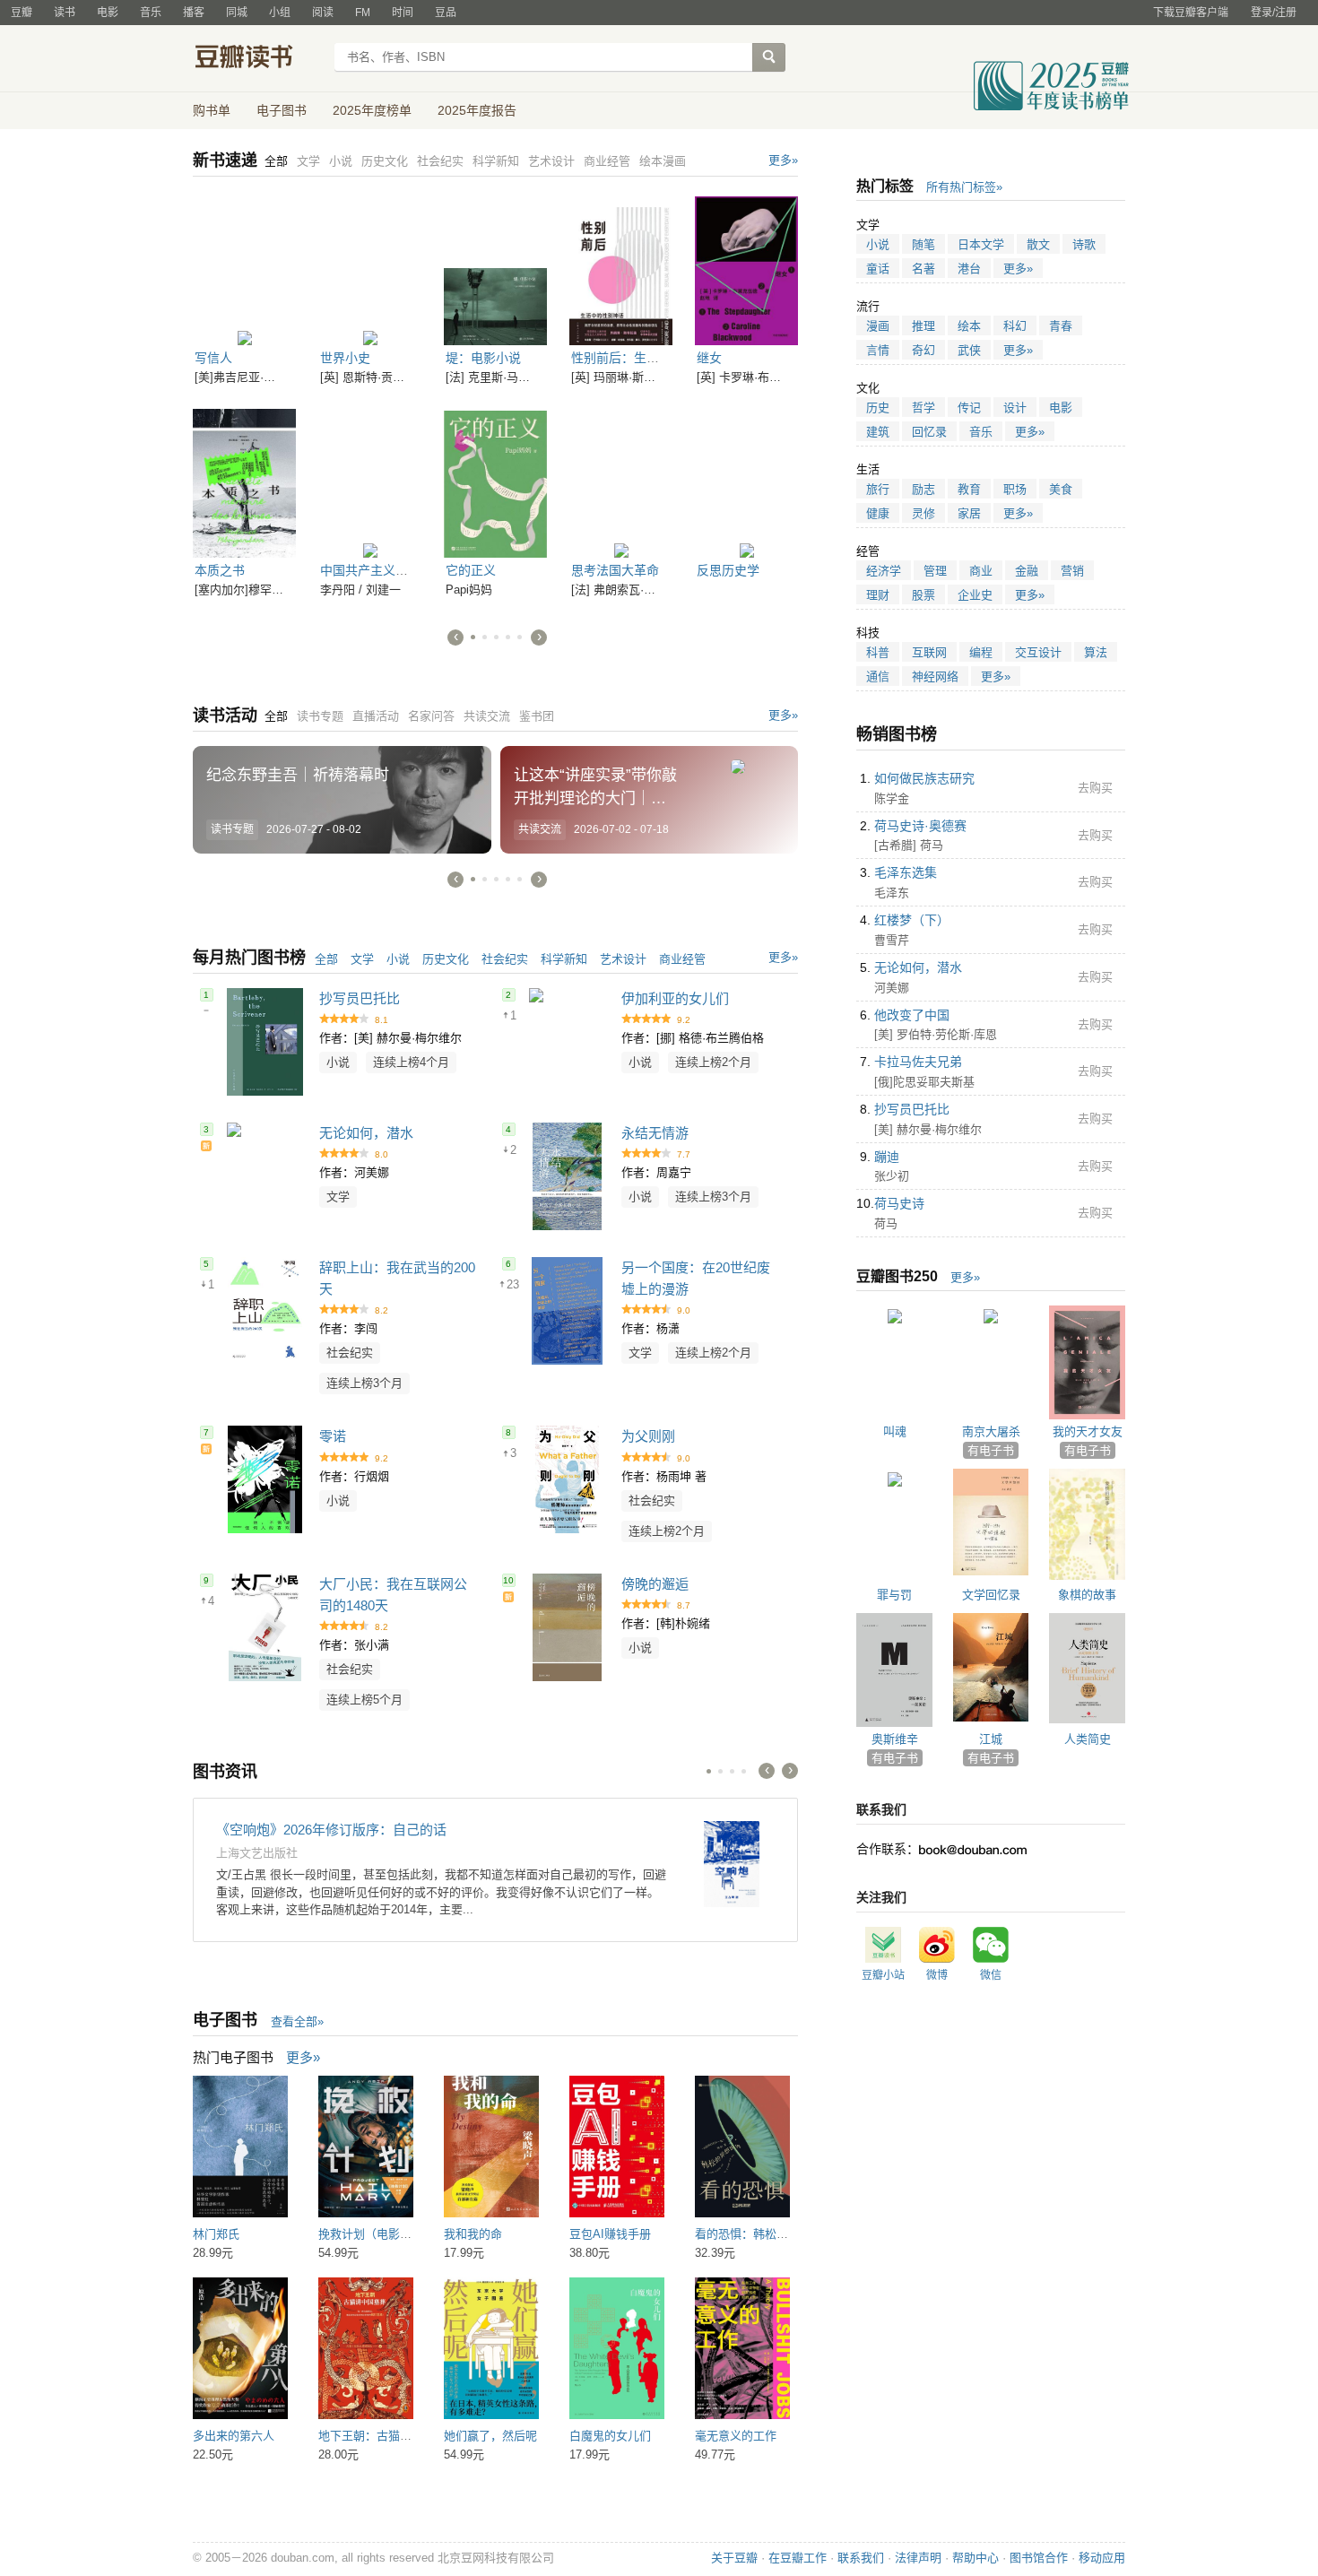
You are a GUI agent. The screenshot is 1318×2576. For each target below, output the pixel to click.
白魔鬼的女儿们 (610, 2436)
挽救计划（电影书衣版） (382, 2234)
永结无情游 (655, 1133)
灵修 (923, 513)
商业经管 (682, 959)
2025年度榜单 (372, 110)
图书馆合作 (1039, 2558)
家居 (969, 513)
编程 (981, 652)
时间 (403, 13)
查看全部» (297, 2021)
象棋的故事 (1087, 1595)
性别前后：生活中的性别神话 (653, 358)
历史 (878, 408)
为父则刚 (648, 1436)
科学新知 (564, 959)
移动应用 (1102, 2558)
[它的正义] (495, 481)
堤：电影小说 (483, 358)
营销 (1072, 571)
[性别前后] (621, 268)
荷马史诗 (899, 1203)
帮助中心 (975, 2558)
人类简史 (1088, 1739)
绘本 (969, 326)
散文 (1038, 244)
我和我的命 (473, 2234)
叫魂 (895, 1431)
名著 (923, 269)
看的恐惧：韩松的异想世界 (765, 2234)
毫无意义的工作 (736, 2436)
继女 (709, 358)
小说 (398, 959)
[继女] (746, 268)
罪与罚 (894, 1595)
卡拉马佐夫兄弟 (918, 1062)
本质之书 (220, 570)
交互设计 (1038, 652)
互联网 (929, 652)
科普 (878, 652)
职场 (1015, 489)
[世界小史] (370, 268)
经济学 (884, 571)
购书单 (212, 110)
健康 (878, 513)
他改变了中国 (912, 1015)
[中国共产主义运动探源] (370, 481)
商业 (981, 571)
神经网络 (935, 677)
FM (363, 13)
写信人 (213, 358)
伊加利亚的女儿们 (675, 998)
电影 (108, 13)
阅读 (323, 13)
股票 (923, 595)
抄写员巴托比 (360, 998)
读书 (65, 13)
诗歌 (1084, 244)
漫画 (878, 326)
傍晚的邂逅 (655, 1584)
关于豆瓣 (734, 2558)
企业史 (975, 595)
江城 (991, 1739)
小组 (280, 13)
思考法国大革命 (615, 570)
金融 (1027, 571)
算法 (1096, 652)
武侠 (969, 350)
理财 (878, 595)
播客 (194, 13)
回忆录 (929, 432)
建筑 (878, 432)
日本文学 (981, 244)
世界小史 (345, 358)
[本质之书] (244, 481)
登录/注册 (1274, 13)
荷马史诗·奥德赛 (920, 826)
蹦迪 (887, 1157)
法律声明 (918, 2558)
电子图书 (282, 110)
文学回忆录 (991, 1595)
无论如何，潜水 (366, 1133)
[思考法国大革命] (621, 481)
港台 (969, 269)
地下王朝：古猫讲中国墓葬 (388, 2436)
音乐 (151, 13)
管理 (935, 571)
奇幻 (923, 350)
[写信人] (244, 268)
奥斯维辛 (895, 1739)
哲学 (923, 408)
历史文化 (446, 959)
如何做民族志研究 (924, 778)
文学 (362, 959)
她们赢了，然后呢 (490, 2436)
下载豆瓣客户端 (1191, 13)
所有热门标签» (964, 187)
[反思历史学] (746, 481)
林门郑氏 (216, 2234)
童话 (878, 269)
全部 (326, 959)
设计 (1015, 408)
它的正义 (471, 570)
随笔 (923, 244)
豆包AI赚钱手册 (610, 2234)
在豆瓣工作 (798, 2558)
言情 (878, 350)
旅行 (878, 489)
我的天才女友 (1088, 1431)
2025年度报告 (477, 110)
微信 (991, 1975)
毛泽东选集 (906, 872)
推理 (923, 326)
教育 (969, 489)
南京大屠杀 (991, 1431)
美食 (1061, 489)
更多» (783, 160)
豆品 (446, 13)
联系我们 (861, 2558)
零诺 (333, 1436)
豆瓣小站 (883, 1975)
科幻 (1015, 326)
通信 (878, 677)
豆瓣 (22, 13)
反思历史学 (728, 570)
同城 (237, 13)
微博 (937, 1975)
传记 (969, 408)
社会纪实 (505, 959)
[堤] (495, 268)
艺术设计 (623, 959)
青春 (1061, 326)
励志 (923, 489)
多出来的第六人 (234, 2436)
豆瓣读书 (258, 59)
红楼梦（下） (912, 920)
